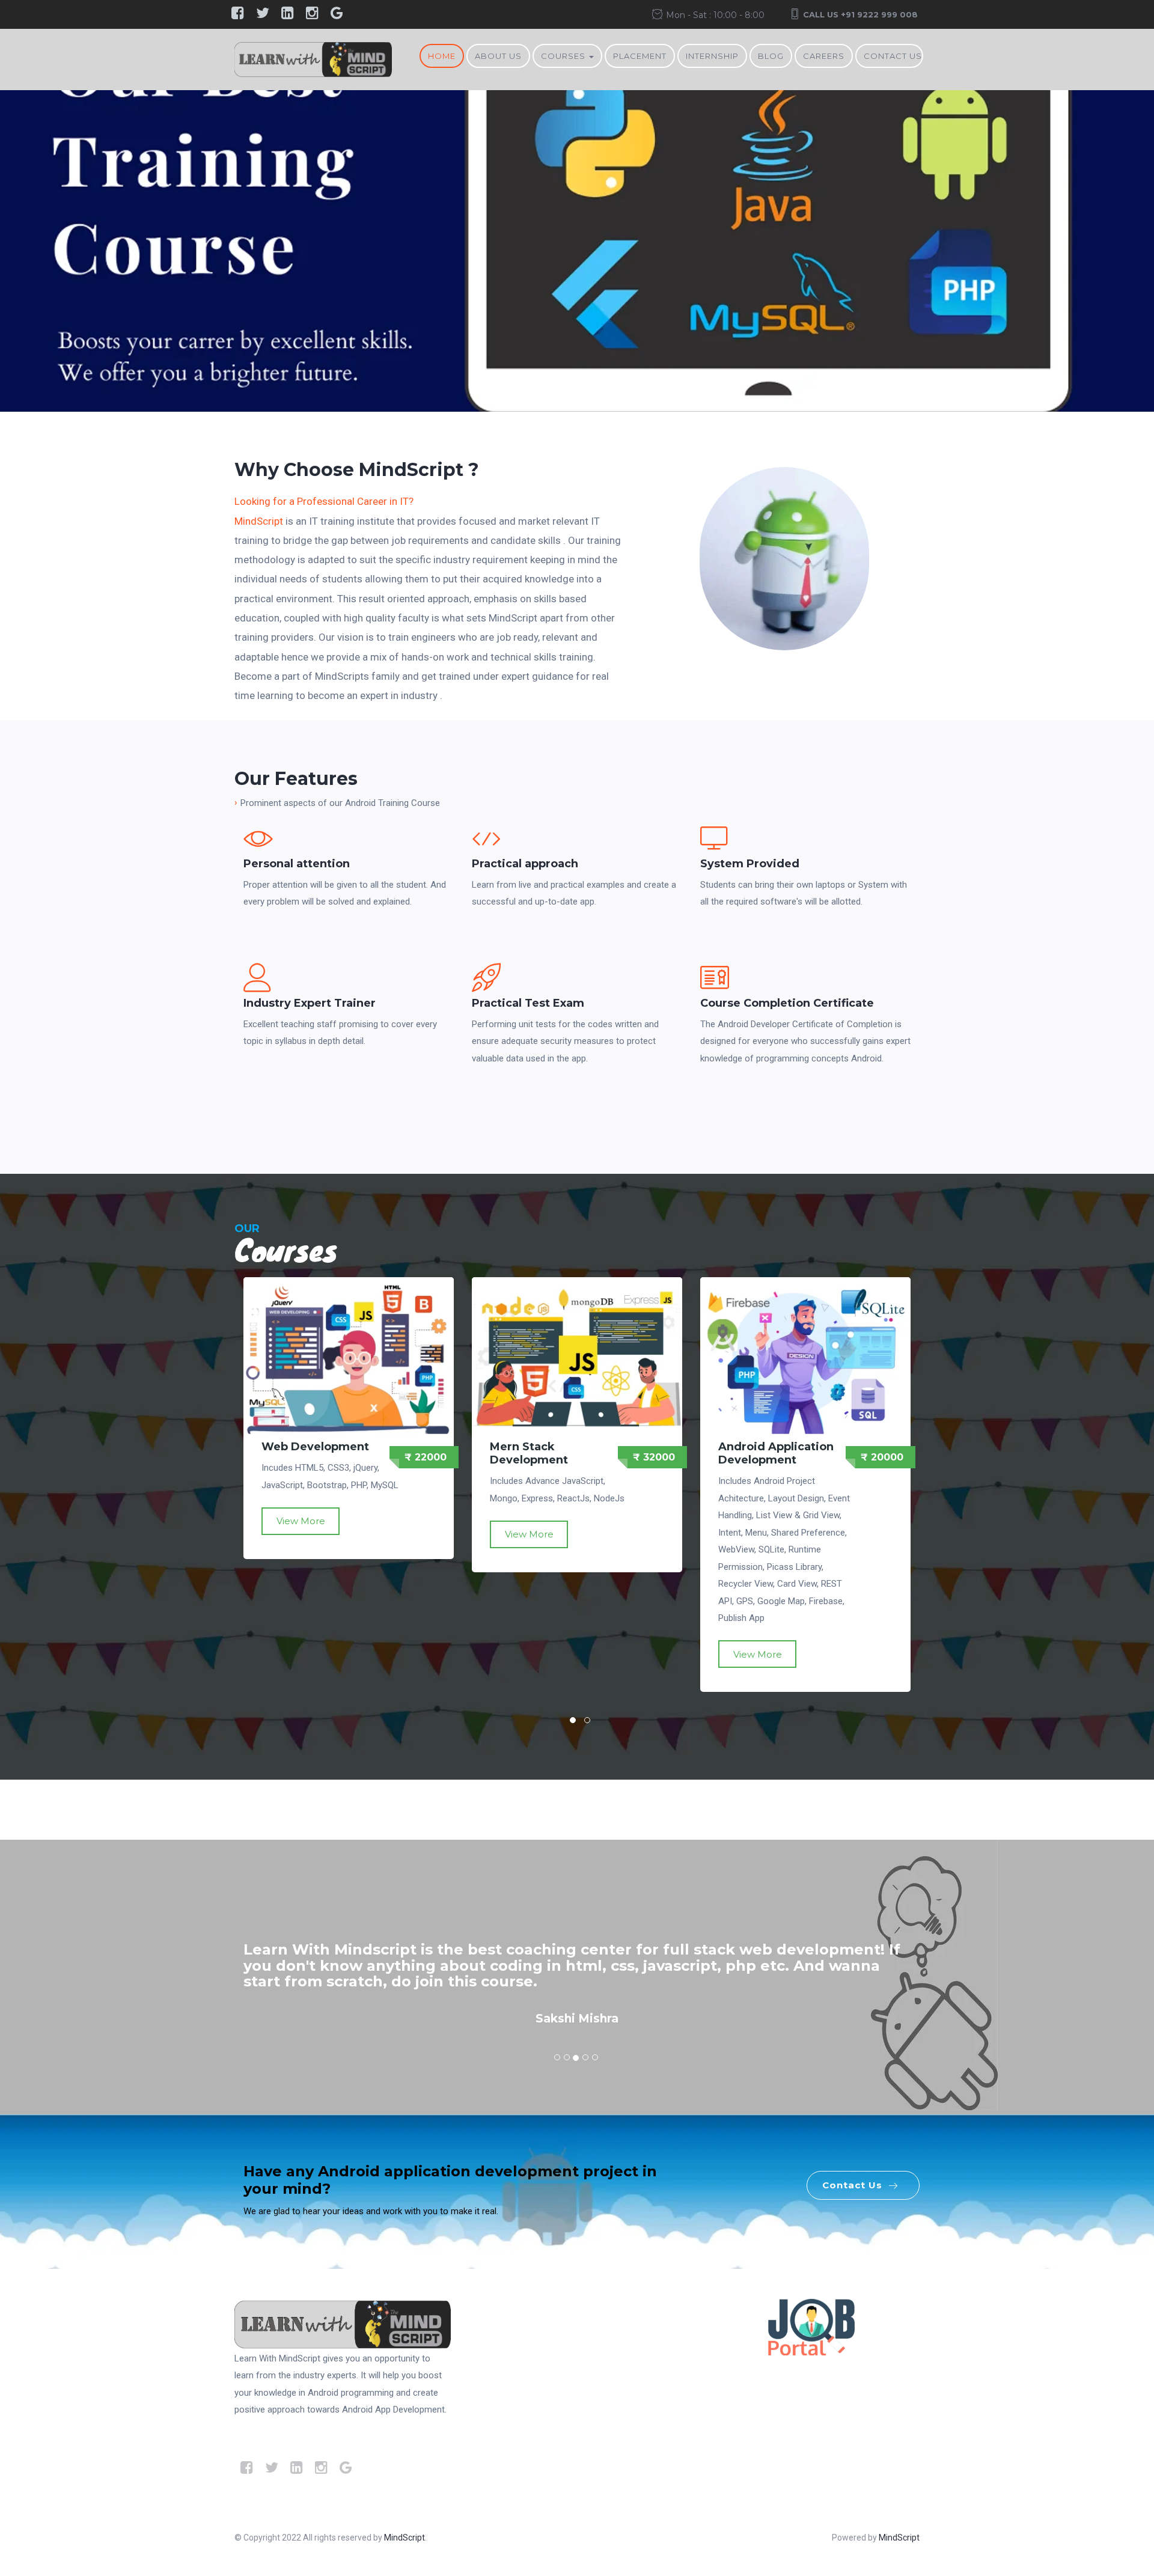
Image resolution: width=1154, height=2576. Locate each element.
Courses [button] (564, 56)
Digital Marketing (769, 1447)
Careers (824, 56)
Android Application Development (548, 1453)
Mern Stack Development (301, 1453)
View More (301, 1534)
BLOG (771, 56)
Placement (640, 56)
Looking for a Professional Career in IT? (324, 501)
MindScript (259, 521)
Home (442, 56)
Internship (712, 56)
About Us (498, 56)
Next (1124, 259)
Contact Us (893, 56)
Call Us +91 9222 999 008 (860, 14)
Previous (30, 259)
